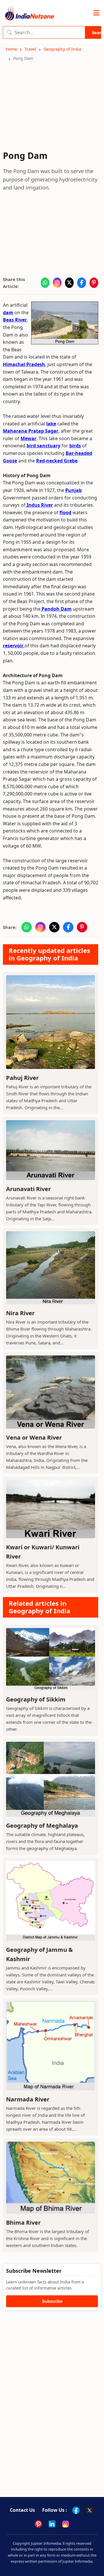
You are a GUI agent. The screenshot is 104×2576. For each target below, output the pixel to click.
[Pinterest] (38, 2524)
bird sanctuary (43, 446)
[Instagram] (66, 2524)
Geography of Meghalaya (42, 1826)
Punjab (74, 490)
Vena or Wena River (34, 1437)
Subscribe (52, 2301)
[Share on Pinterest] (94, 283)
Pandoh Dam (56, 609)
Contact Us (22, 2510)
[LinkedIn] (52, 2524)
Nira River (20, 1313)
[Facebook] (76, 2510)
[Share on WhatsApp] (45, 283)
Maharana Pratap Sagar (31, 431)
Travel (30, 49)
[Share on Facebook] (81, 283)
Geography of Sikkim (36, 1699)
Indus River (39, 505)
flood (65, 512)
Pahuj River (22, 1078)
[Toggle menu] (96, 13)
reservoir (14, 646)
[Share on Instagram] (57, 283)
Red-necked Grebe (57, 461)
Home (11, 49)
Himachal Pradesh (24, 364)
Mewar (28, 438)
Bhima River (23, 2223)
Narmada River (28, 2099)
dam (8, 313)
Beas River (15, 320)
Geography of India (62, 49)
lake (51, 424)
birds (75, 446)
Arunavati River (28, 1189)
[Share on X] (69, 283)
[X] (90, 2510)
